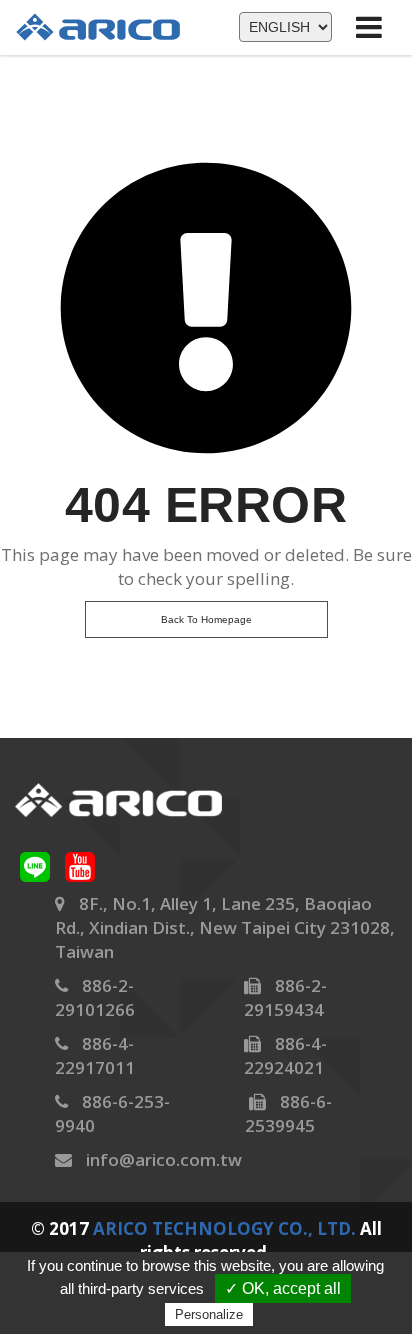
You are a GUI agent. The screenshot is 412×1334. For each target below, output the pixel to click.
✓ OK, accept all (283, 1288)
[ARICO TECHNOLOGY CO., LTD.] (107, 26)
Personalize (209, 1314)
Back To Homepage (206, 619)
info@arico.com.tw (164, 1159)
